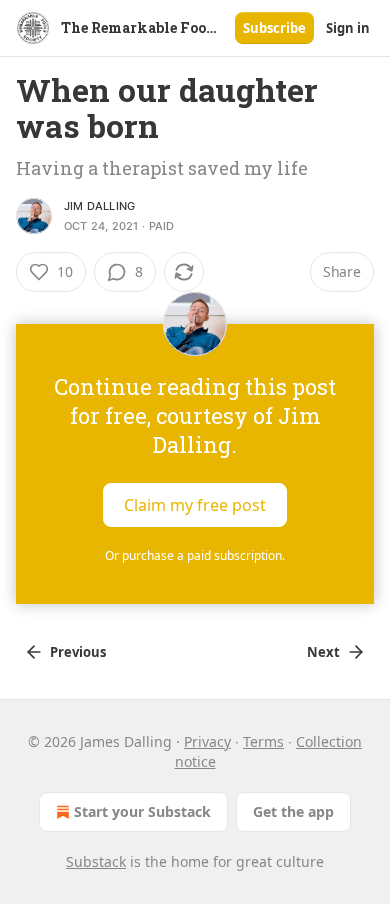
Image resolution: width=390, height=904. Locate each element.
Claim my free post (195, 505)
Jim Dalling (99, 206)
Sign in (348, 28)
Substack (96, 861)
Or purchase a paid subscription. (195, 555)
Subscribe (274, 28)
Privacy (207, 741)
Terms (263, 741)
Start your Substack (142, 811)
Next (323, 652)
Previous (78, 652)
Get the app (293, 811)
